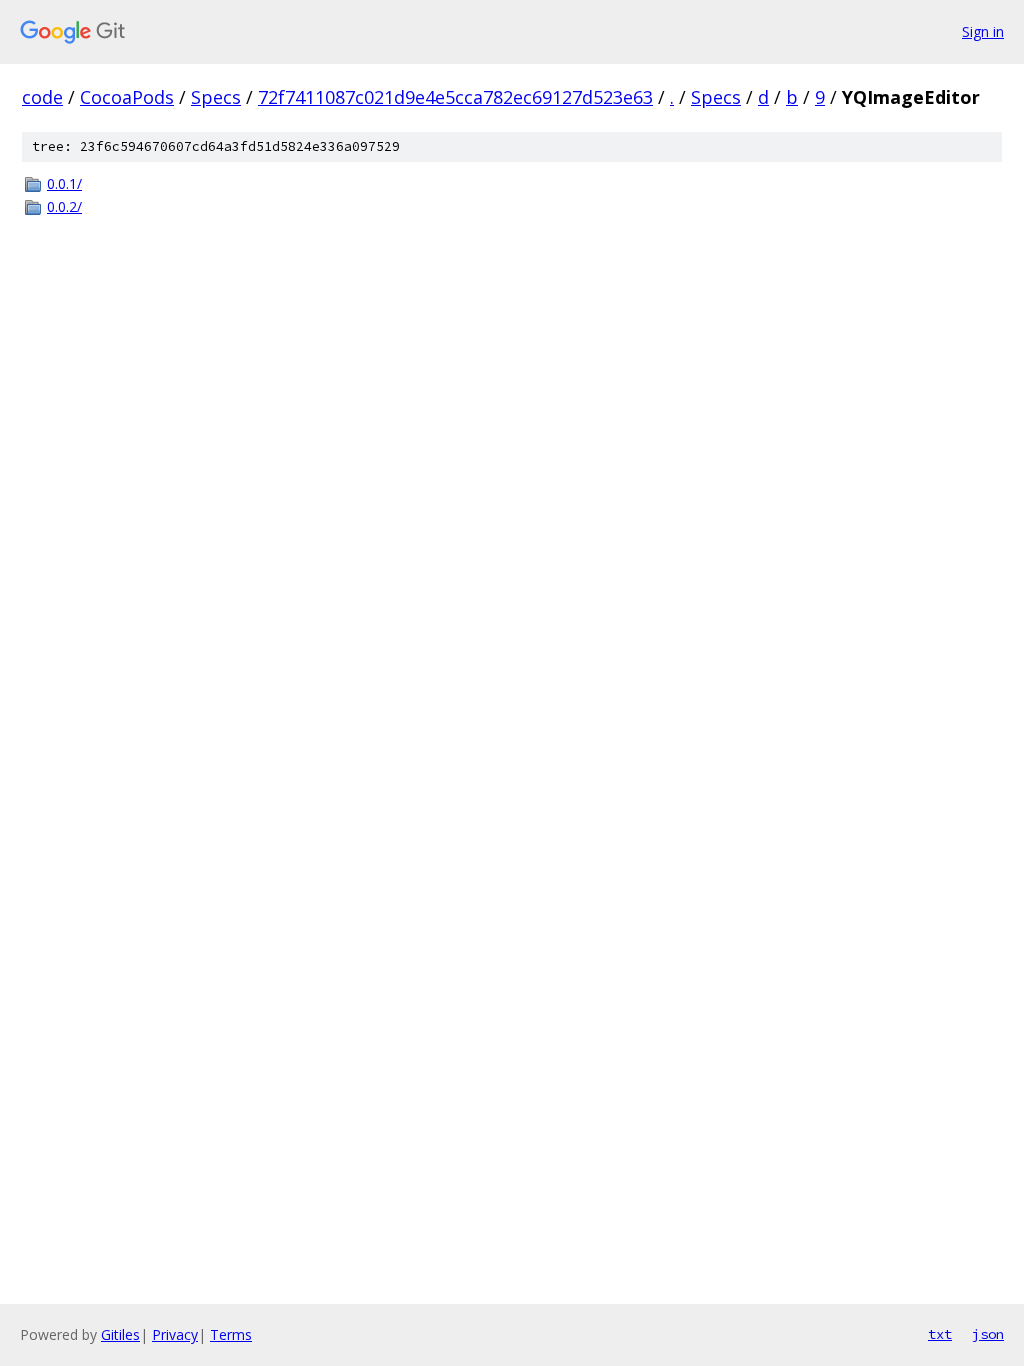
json (988, 1334)
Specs (216, 97)
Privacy (175, 1334)
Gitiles (120, 1334)
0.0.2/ (64, 206)
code (42, 97)
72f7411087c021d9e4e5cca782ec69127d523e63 (455, 97)
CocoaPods (127, 97)
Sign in (983, 31)
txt (940, 1334)
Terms (231, 1334)
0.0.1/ (64, 183)
